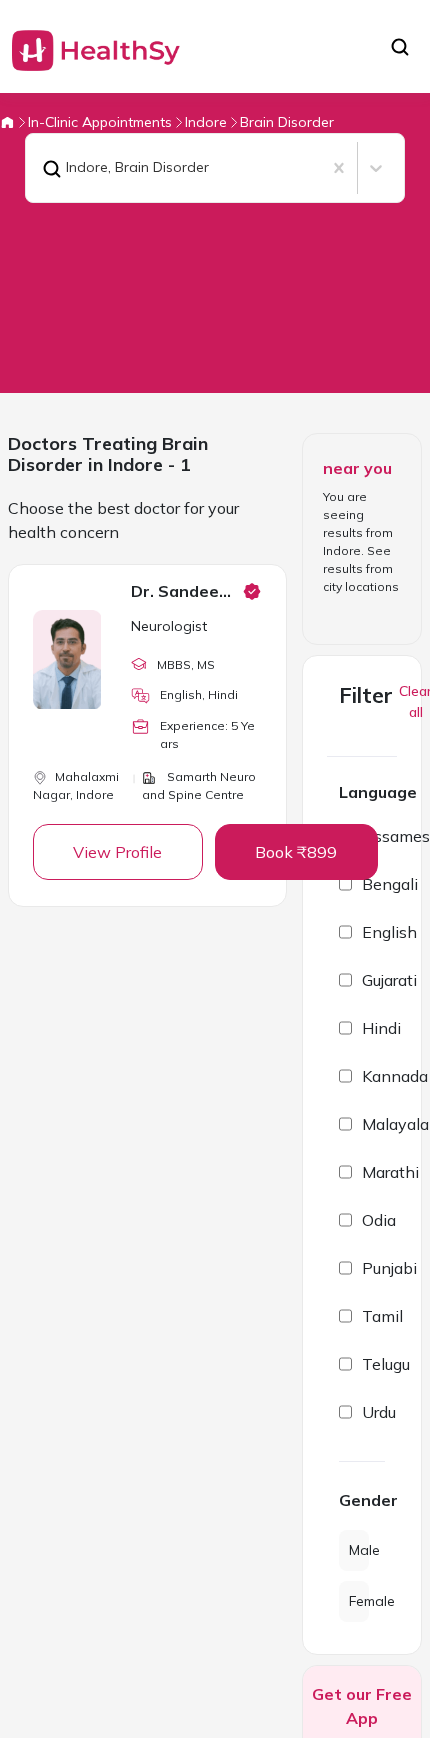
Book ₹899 (296, 852)
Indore (206, 122)
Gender (362, 1500)
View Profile (117, 852)
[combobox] (38, 168)
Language (378, 792)
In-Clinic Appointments (100, 122)
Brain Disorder (287, 122)
